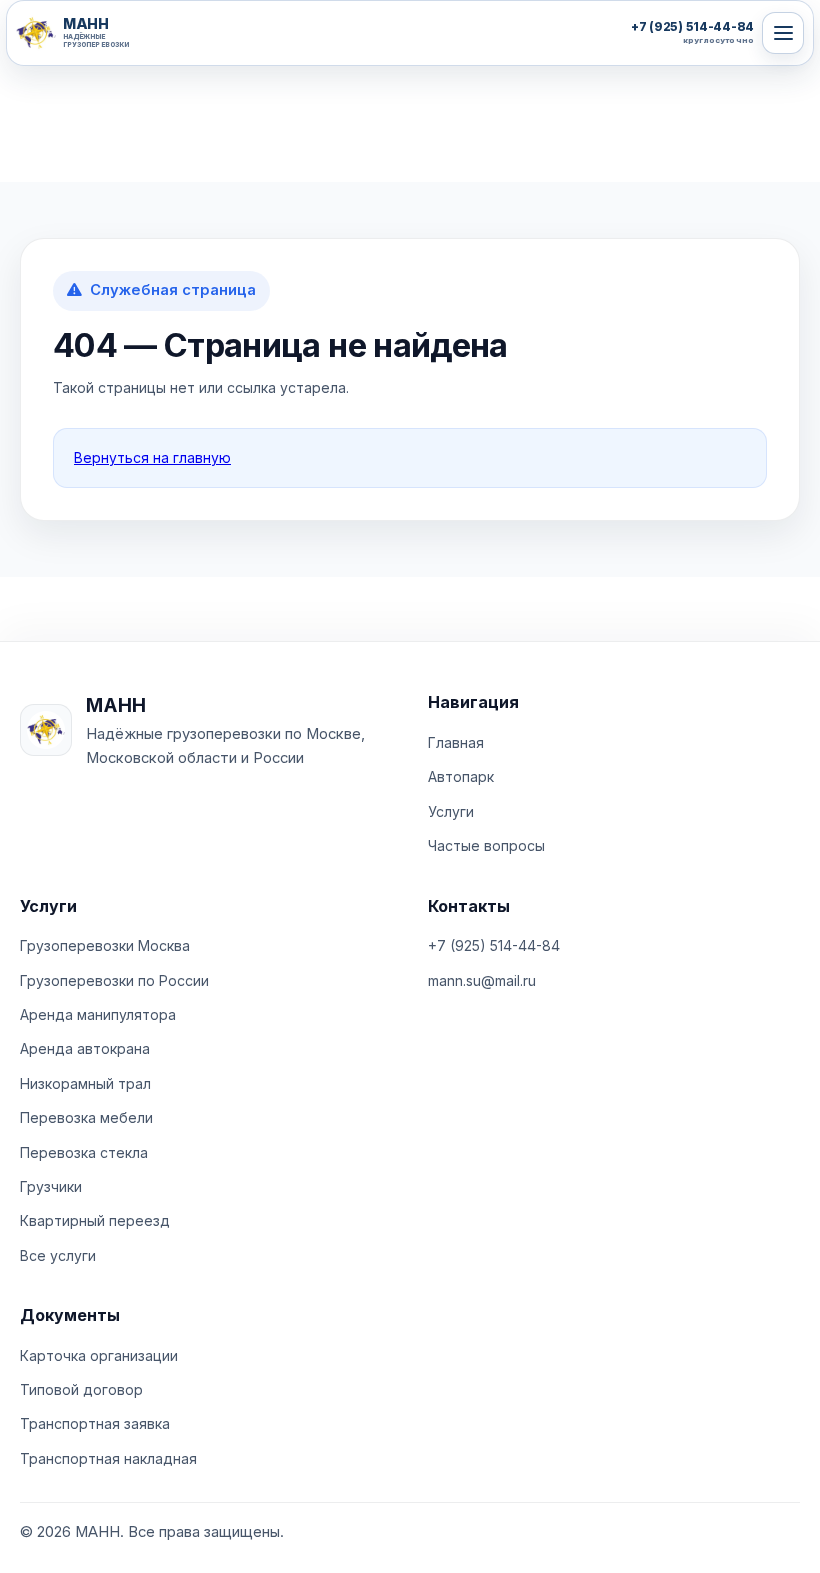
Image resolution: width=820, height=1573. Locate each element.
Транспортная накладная (108, 1458)
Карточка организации (99, 1355)
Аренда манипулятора (98, 1014)
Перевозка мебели (86, 1117)
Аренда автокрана (85, 1048)
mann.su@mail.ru (482, 980)
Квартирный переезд (95, 1220)
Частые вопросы (486, 845)
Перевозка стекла (84, 1152)
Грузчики (51, 1186)
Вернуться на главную (152, 457)
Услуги (451, 811)
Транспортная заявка (95, 1423)
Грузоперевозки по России (114, 980)
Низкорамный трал (85, 1083)
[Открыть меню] (783, 33)
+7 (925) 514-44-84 (494, 945)
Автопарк (461, 776)
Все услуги (58, 1255)
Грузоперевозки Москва (105, 945)
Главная (456, 742)
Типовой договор (81, 1389)
